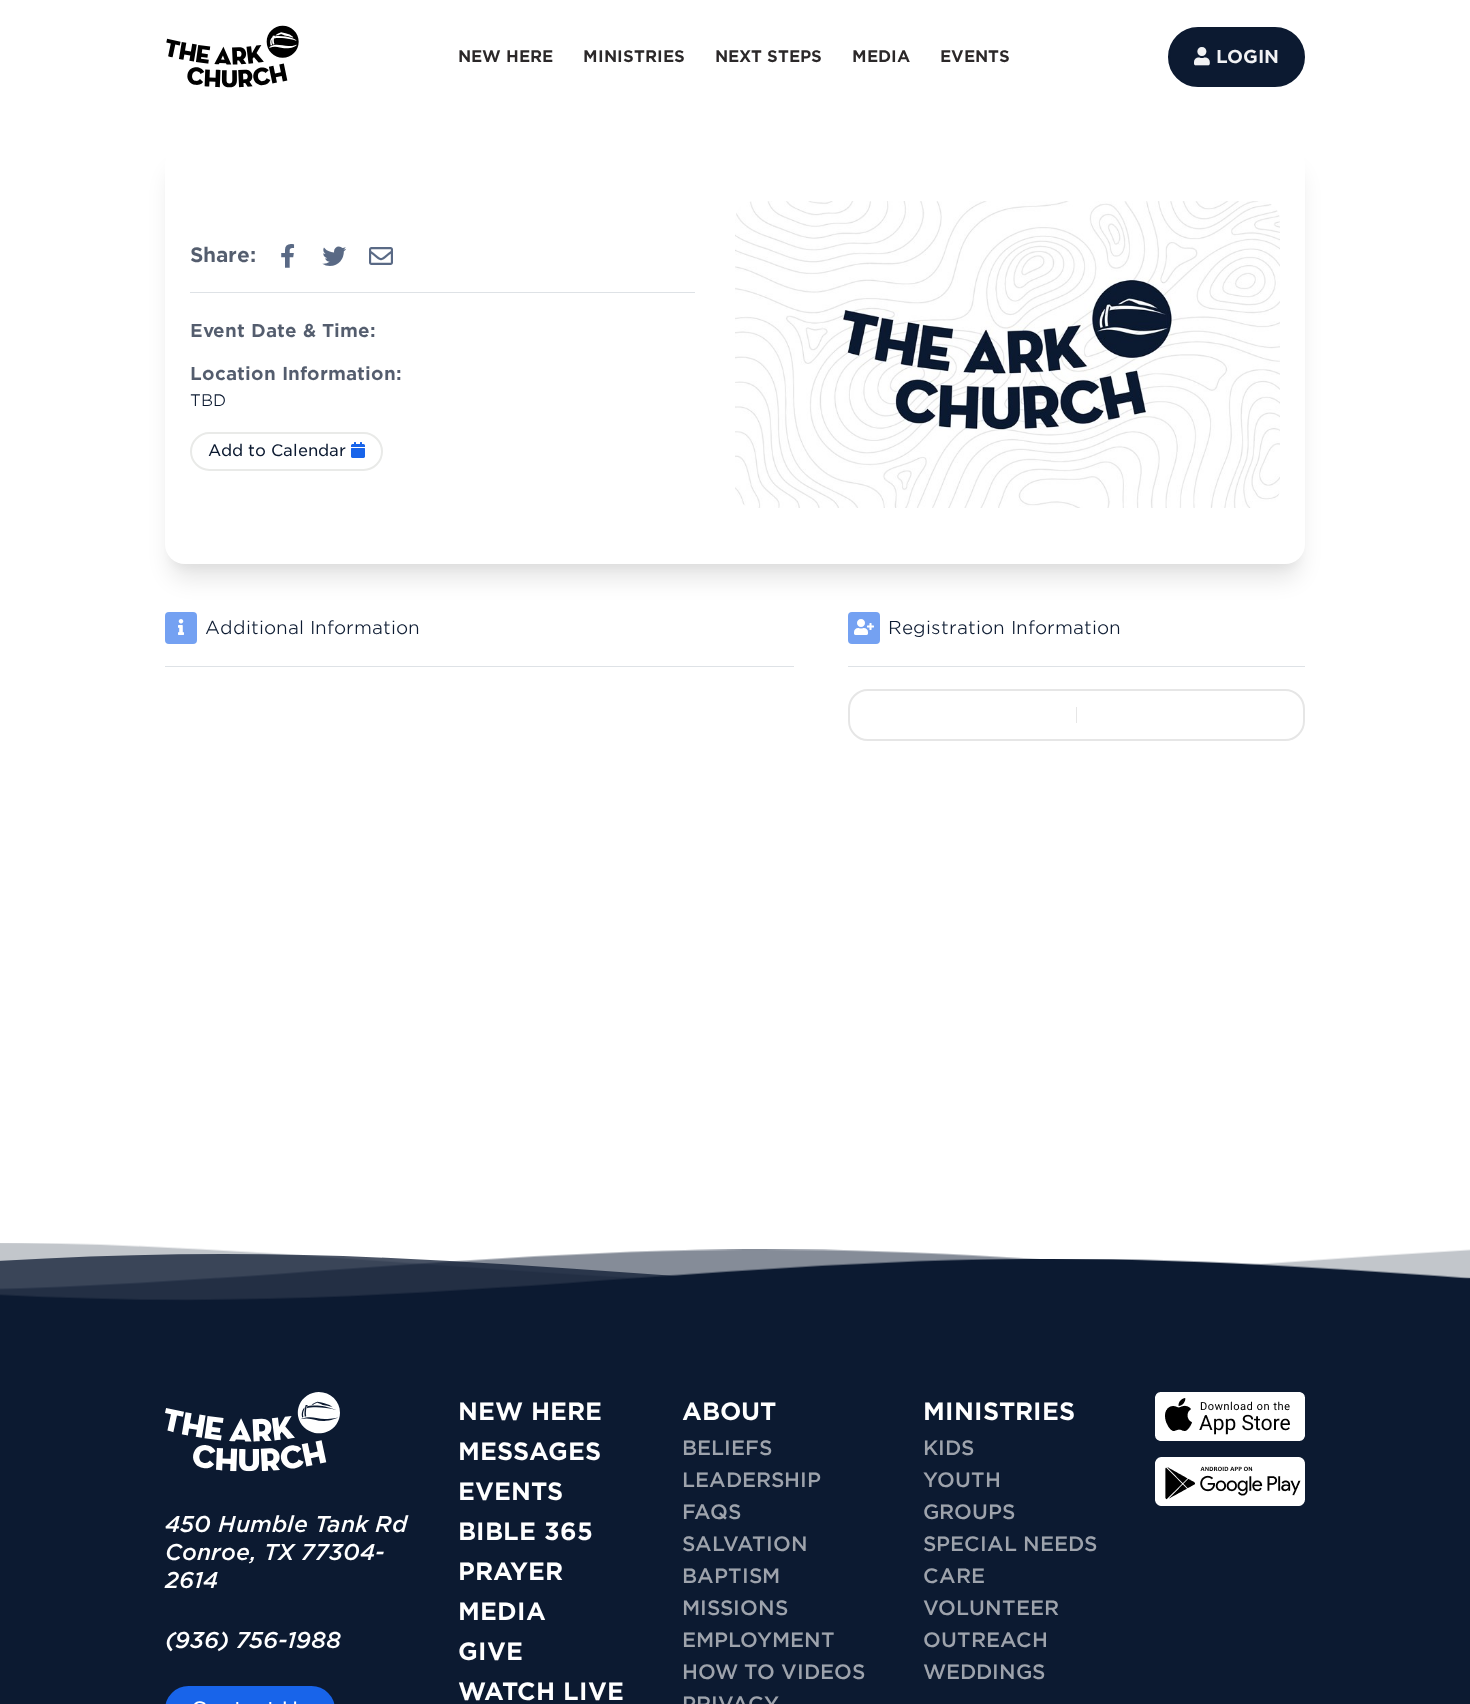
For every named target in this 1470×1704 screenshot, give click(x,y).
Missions (735, 1608)
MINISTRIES (634, 56)
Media (502, 1611)
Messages (529, 1451)
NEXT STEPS (768, 56)
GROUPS (969, 1512)
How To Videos (773, 1672)
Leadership (751, 1480)
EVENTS (975, 56)
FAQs (711, 1512)
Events (510, 1491)
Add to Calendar (279, 450)
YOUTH (962, 1480)
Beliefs (727, 1448)
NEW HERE (505, 56)
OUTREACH (985, 1640)
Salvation (745, 1544)
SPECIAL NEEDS (1010, 1544)
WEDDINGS (984, 1672)
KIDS (948, 1448)
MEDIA (881, 56)
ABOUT (729, 1411)
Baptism (731, 1576)
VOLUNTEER (991, 1608)
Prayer (510, 1571)
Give (490, 1651)
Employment (758, 1640)
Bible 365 (525, 1531)
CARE (954, 1576)
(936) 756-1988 (253, 1640)
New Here (530, 1411)
